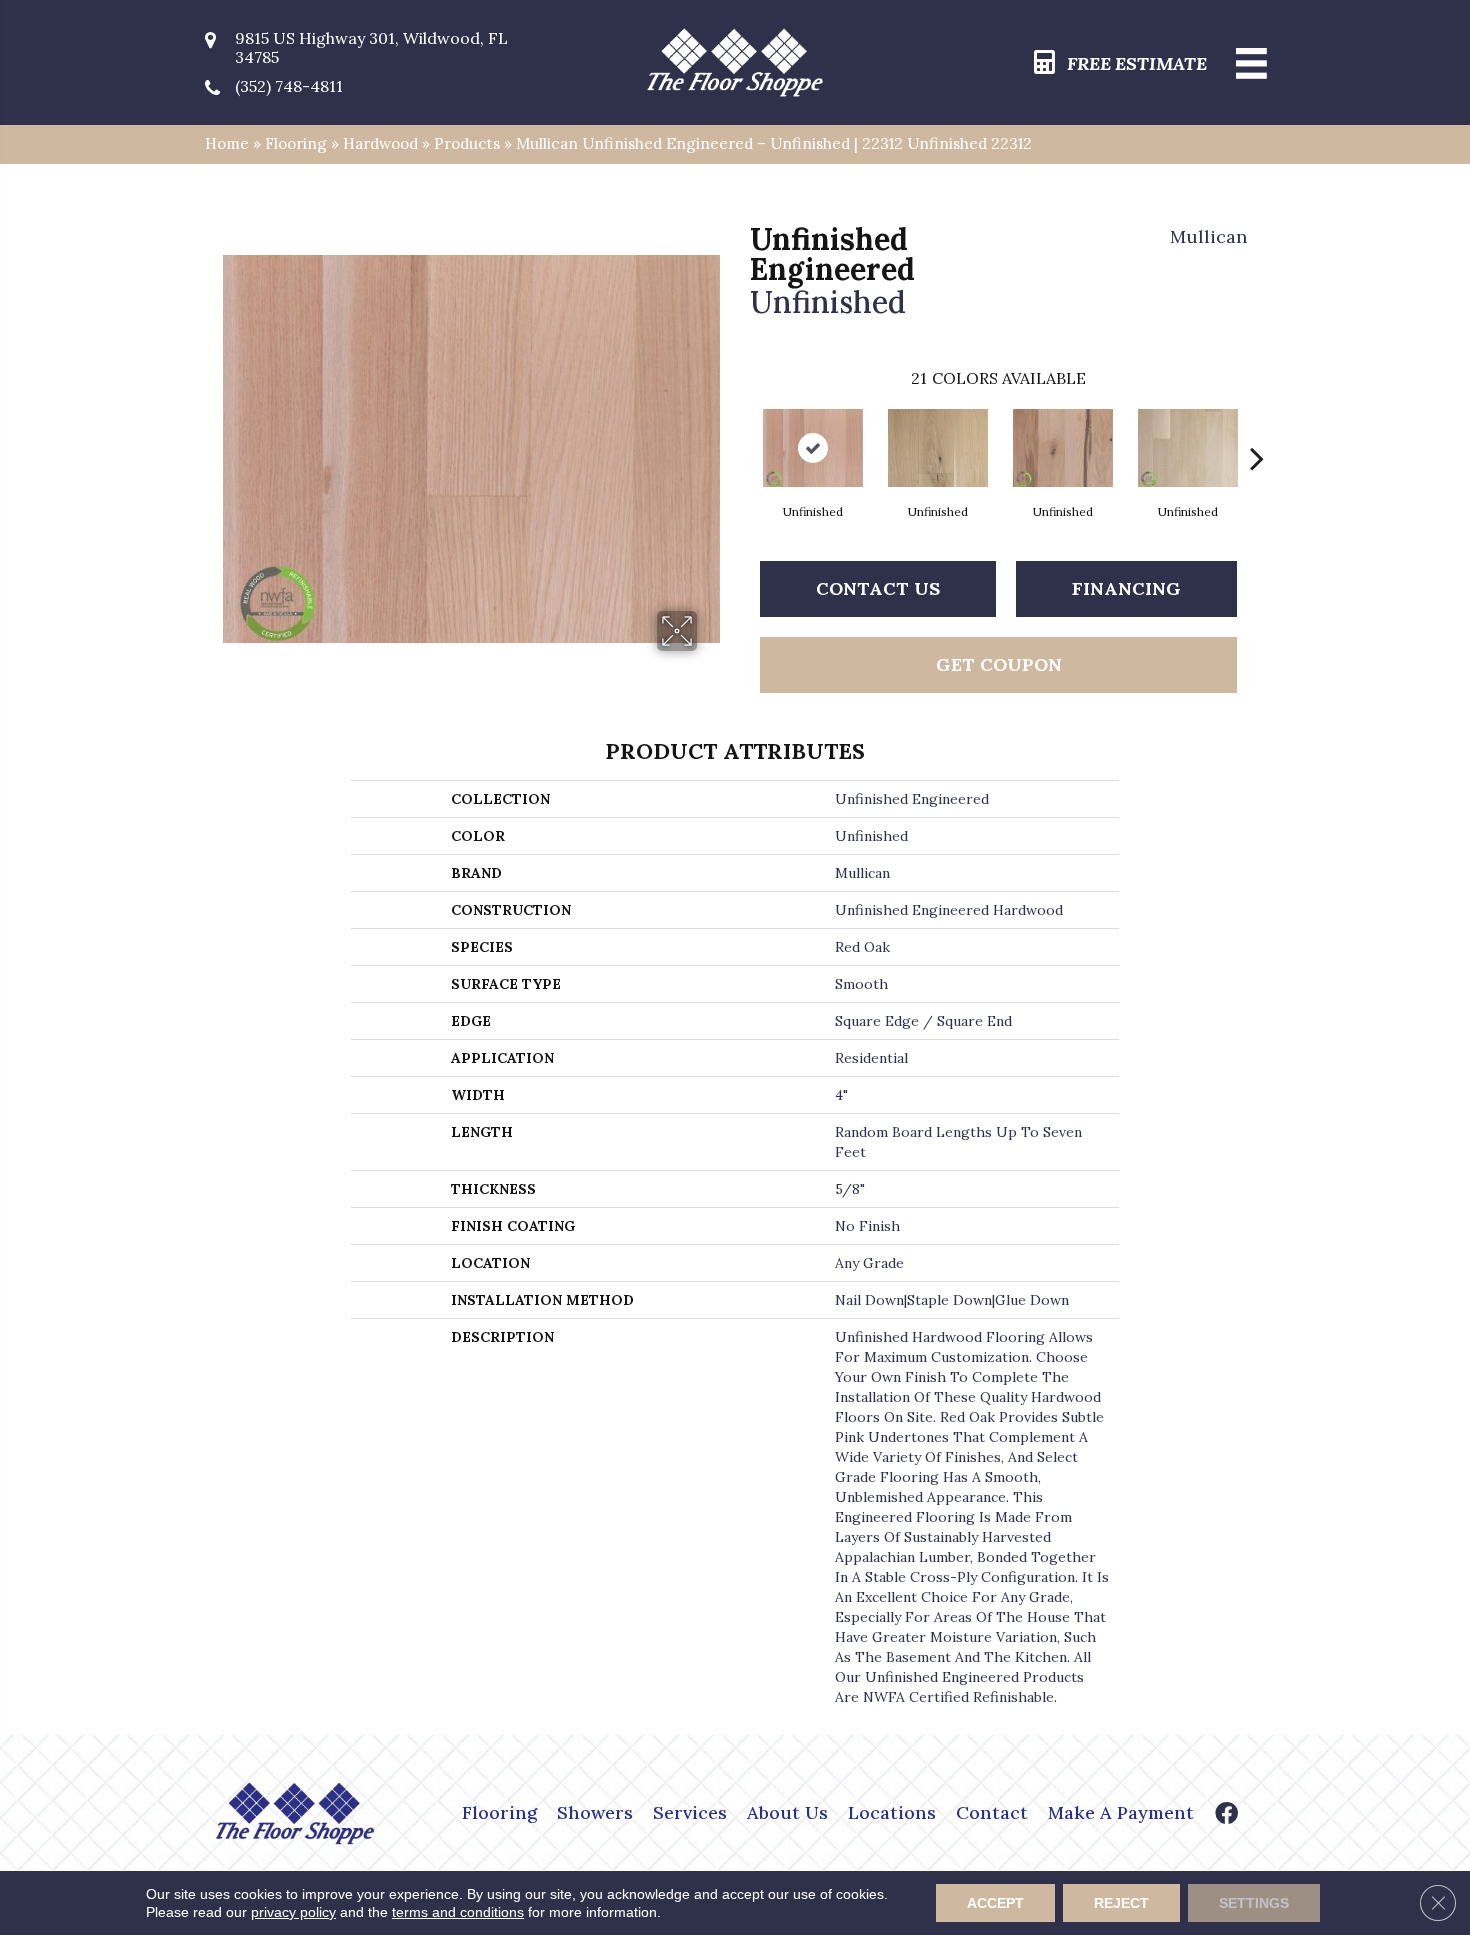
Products (467, 143)
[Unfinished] (813, 448)
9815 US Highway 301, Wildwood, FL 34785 (371, 48)
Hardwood (380, 143)
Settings (1254, 1903)
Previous (740, 428)
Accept (995, 1903)
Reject (1121, 1903)
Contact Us (878, 588)
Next (1257, 428)
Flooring (296, 143)
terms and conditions (458, 1912)
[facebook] (1226, 1815)
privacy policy (293, 1912)
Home (227, 143)
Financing (1126, 588)
